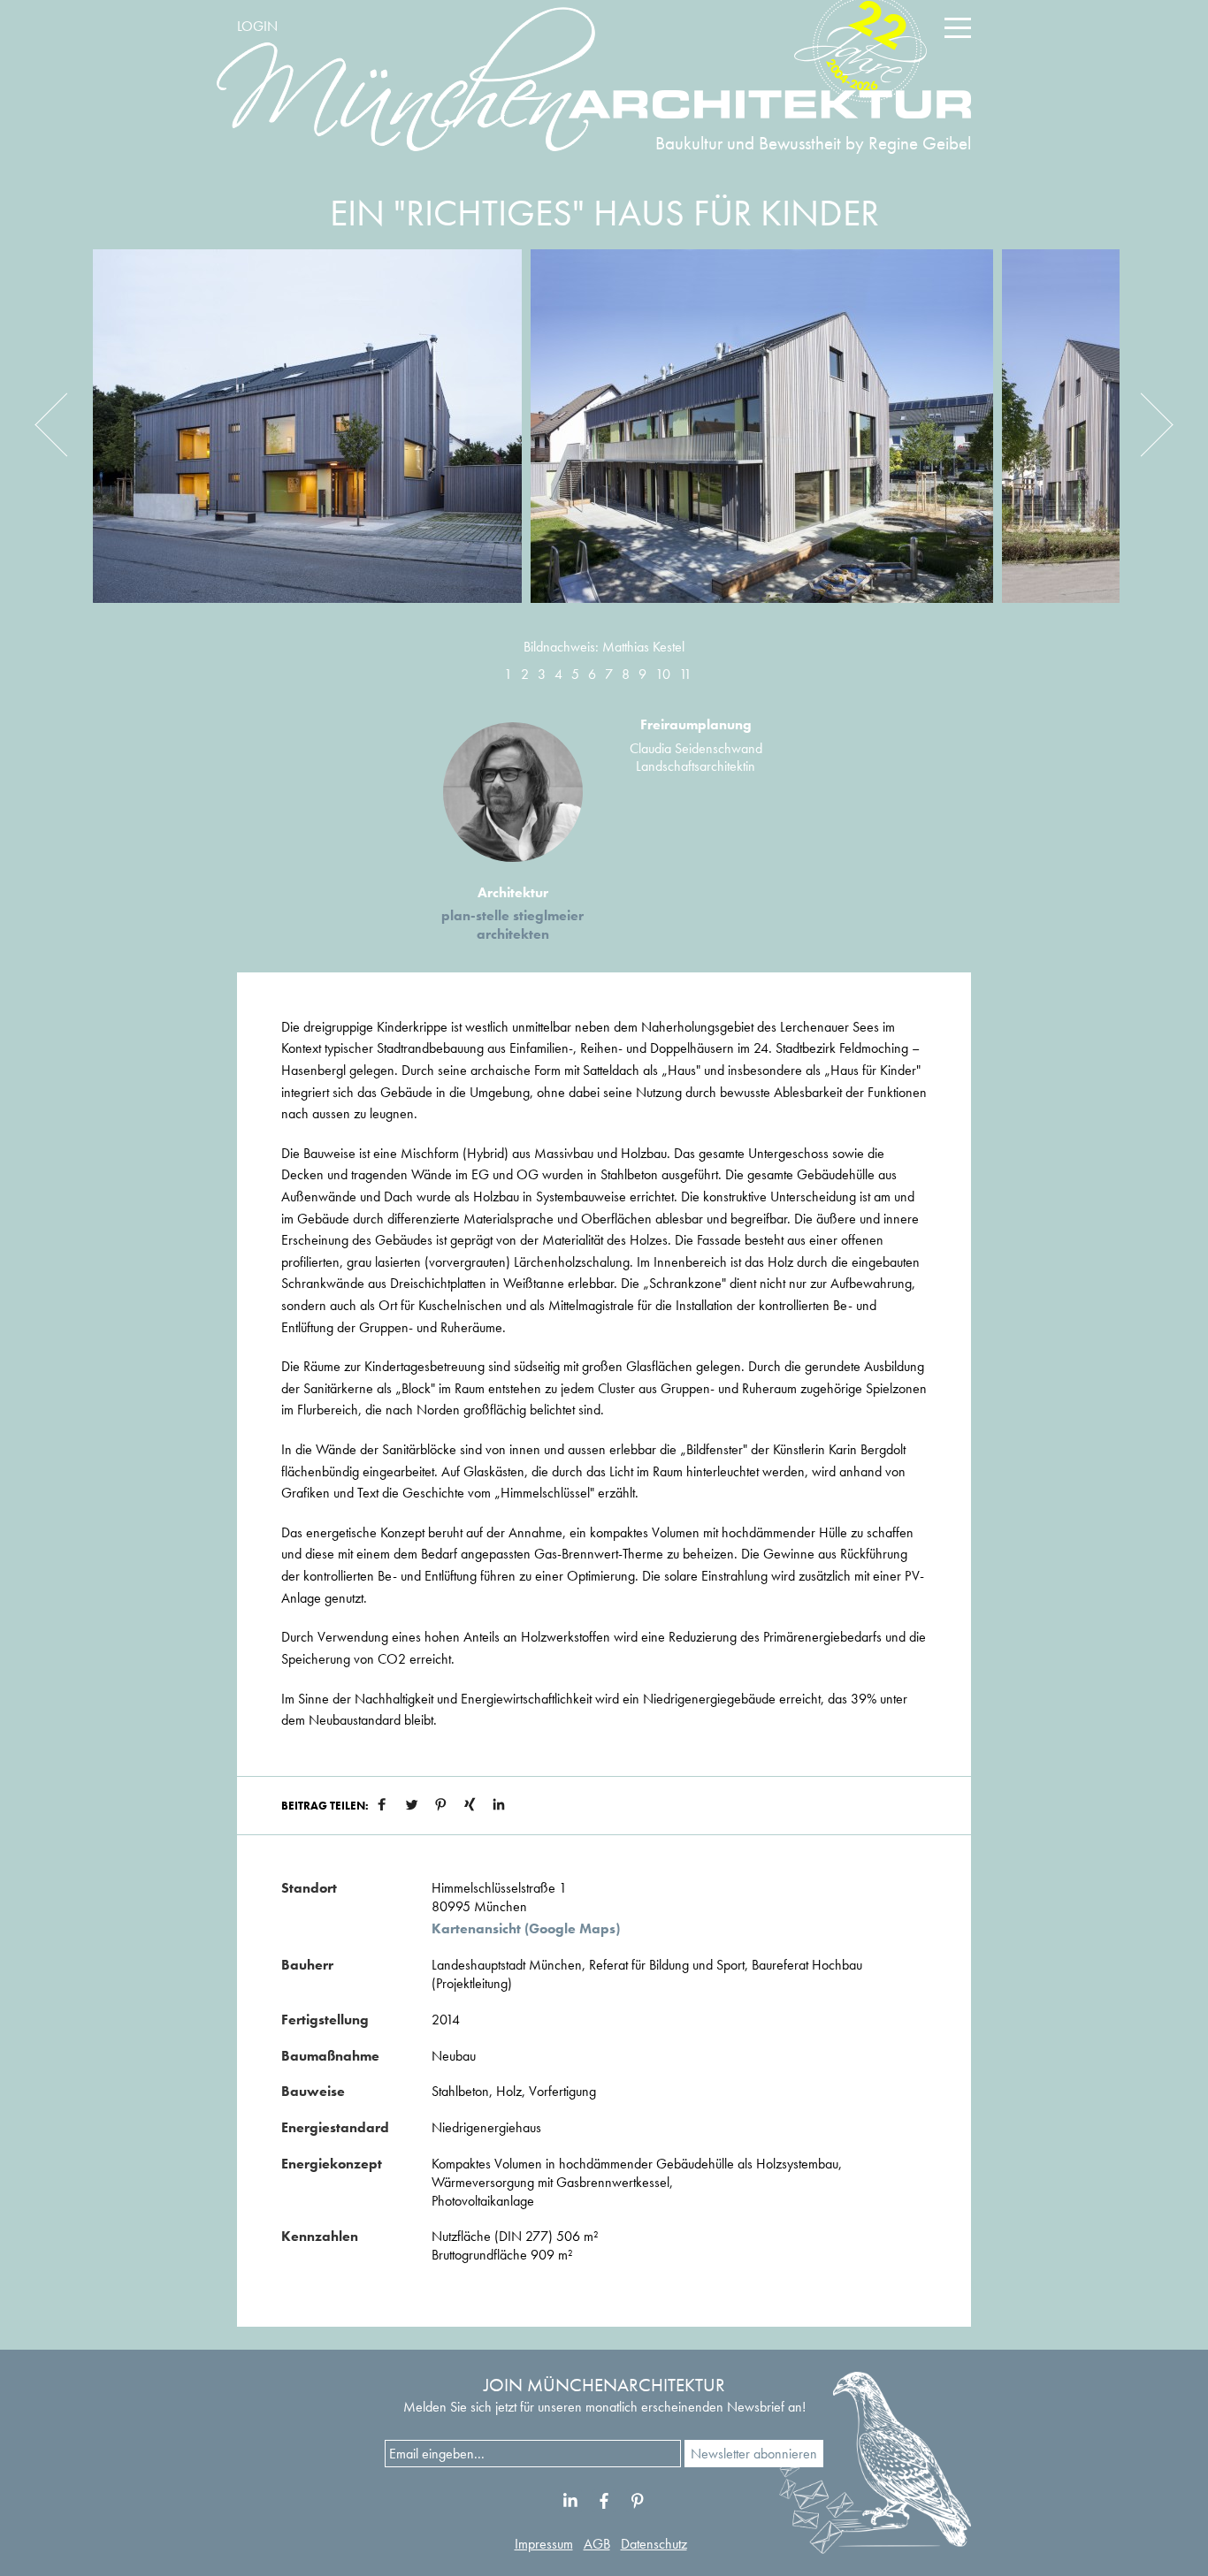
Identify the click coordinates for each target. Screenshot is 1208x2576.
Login (257, 26)
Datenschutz (654, 2544)
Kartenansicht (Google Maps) (526, 1929)
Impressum (544, 2544)
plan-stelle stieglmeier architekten (512, 925)
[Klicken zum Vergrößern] (307, 439)
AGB (597, 2544)
